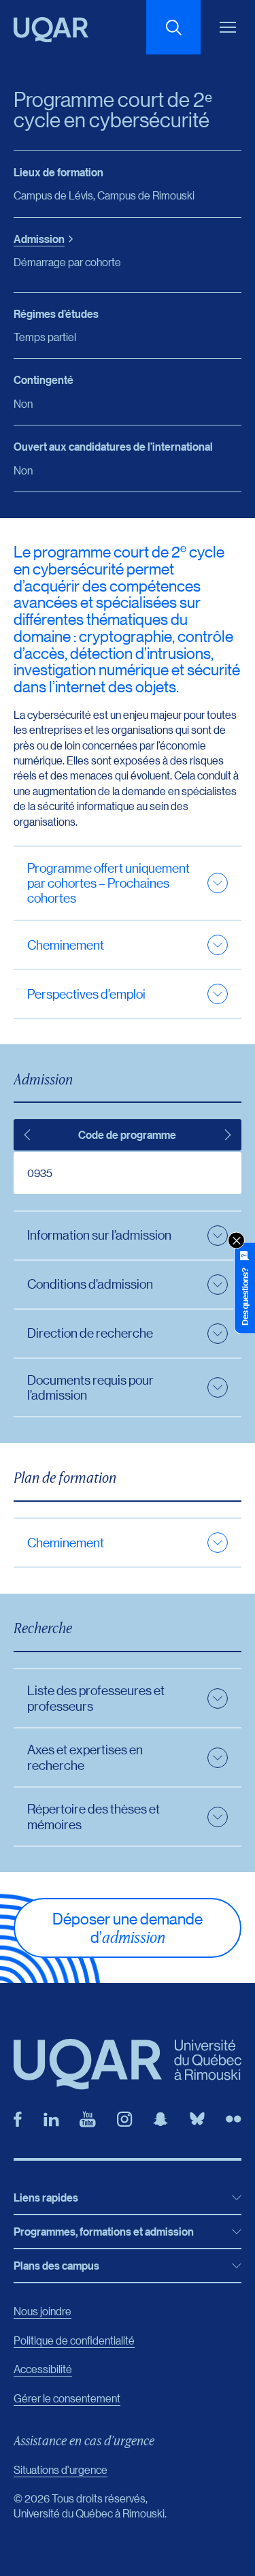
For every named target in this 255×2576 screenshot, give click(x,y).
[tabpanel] (128, 1173)
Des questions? (245, 1297)
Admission (39, 239)
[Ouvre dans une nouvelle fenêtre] (18, 2119)
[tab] (27, 1135)
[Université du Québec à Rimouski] (51, 30)
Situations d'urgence (61, 2469)
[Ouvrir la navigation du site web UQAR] (228, 27)
